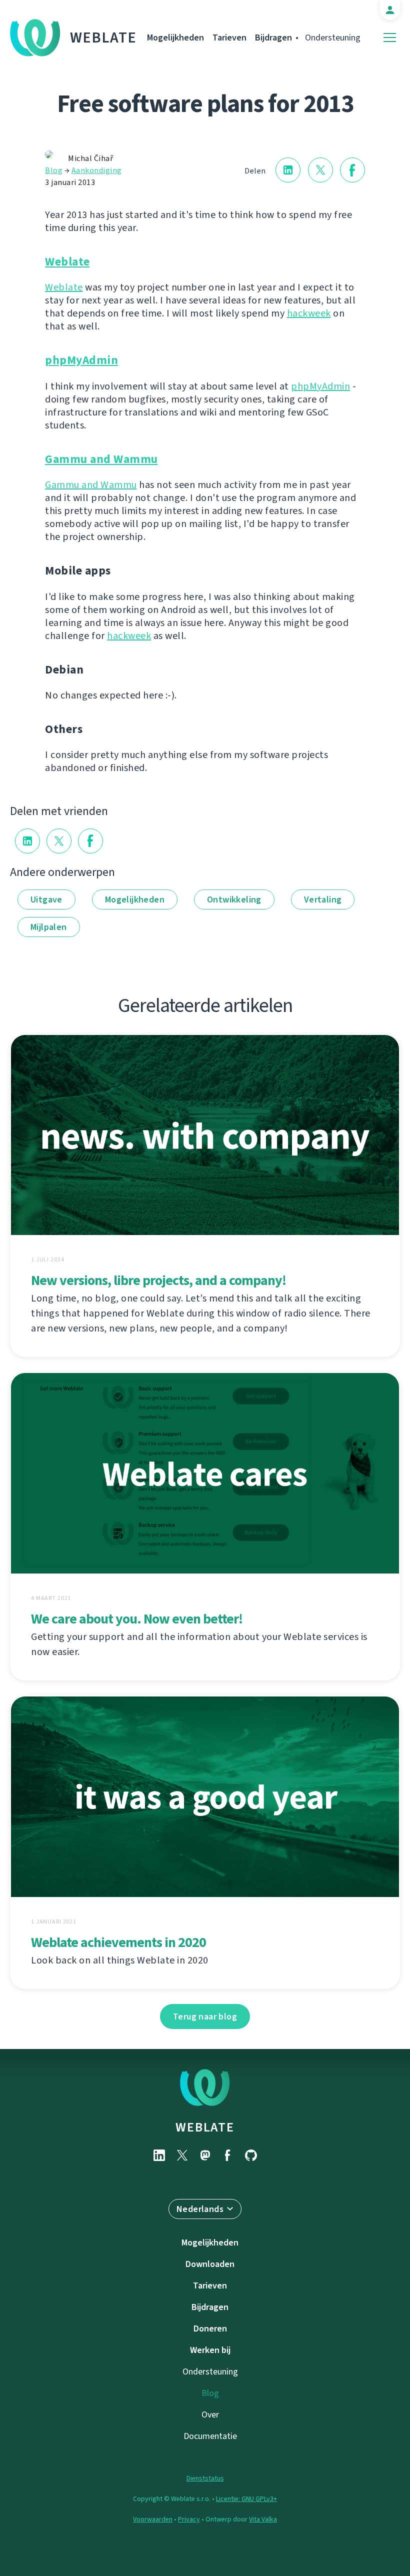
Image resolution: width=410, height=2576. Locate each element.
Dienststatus (205, 2478)
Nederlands (200, 2209)
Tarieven (229, 37)
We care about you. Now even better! (137, 1619)
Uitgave (46, 899)
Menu (390, 38)
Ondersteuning (333, 37)
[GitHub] (251, 2155)
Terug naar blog (205, 2016)
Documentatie (210, 2436)
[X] (182, 2155)
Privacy (189, 2519)
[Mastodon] (205, 2155)
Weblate (103, 37)
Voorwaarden (153, 2519)
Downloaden (210, 2264)
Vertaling (323, 899)
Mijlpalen (49, 927)
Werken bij (210, 2350)
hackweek (309, 313)
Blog (54, 170)
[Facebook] (228, 2155)
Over (210, 2414)
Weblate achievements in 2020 (118, 1942)
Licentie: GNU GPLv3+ (246, 2499)
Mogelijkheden (175, 37)
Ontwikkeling (234, 899)
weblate (205, 2127)
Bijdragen (273, 37)
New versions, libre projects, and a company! (158, 1280)
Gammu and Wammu (101, 459)
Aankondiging (97, 170)
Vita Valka (263, 2519)
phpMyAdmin (81, 360)
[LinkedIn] (159, 2155)
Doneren (210, 2328)
